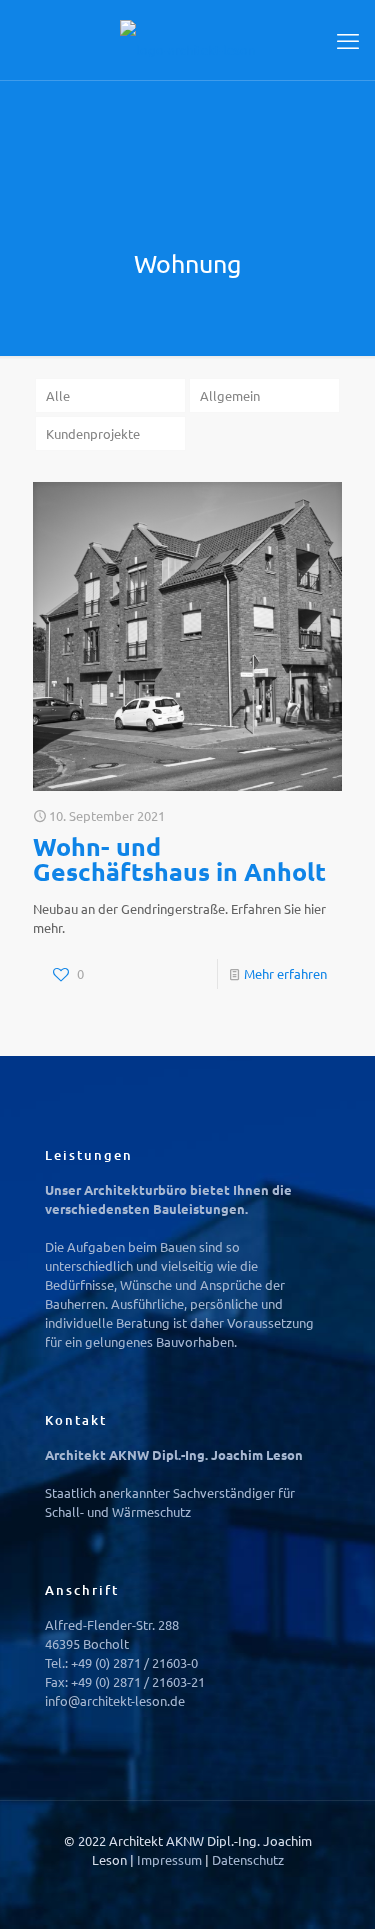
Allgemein (230, 395)
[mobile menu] (348, 40)
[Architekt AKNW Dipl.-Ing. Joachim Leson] (187, 40)
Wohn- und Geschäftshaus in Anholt (179, 858)
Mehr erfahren (285, 973)
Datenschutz (248, 1859)
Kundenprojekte (93, 433)
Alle (58, 395)
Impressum (171, 1859)
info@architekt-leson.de (115, 1700)
